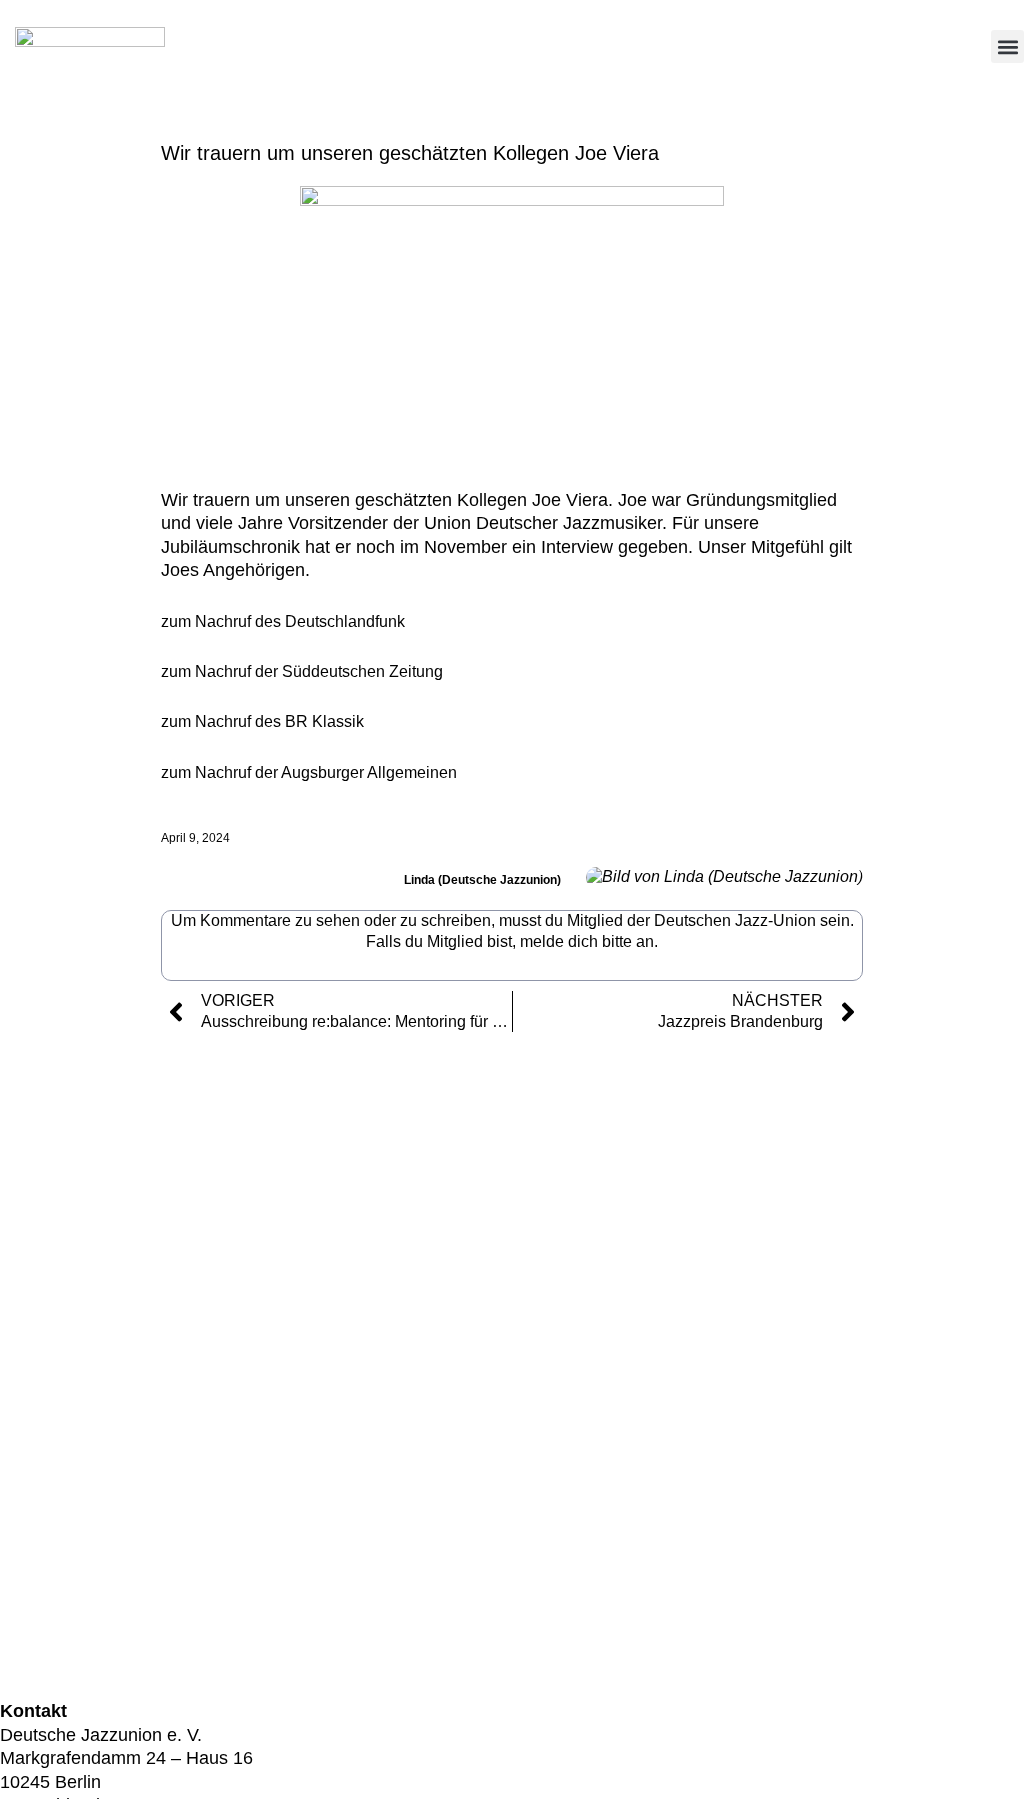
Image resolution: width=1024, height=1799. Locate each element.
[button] (1007, 46)
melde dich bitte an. (589, 941)
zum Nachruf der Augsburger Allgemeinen (309, 772)
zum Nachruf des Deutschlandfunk (283, 621)
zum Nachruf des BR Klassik (262, 721)
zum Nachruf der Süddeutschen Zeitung (302, 671)
